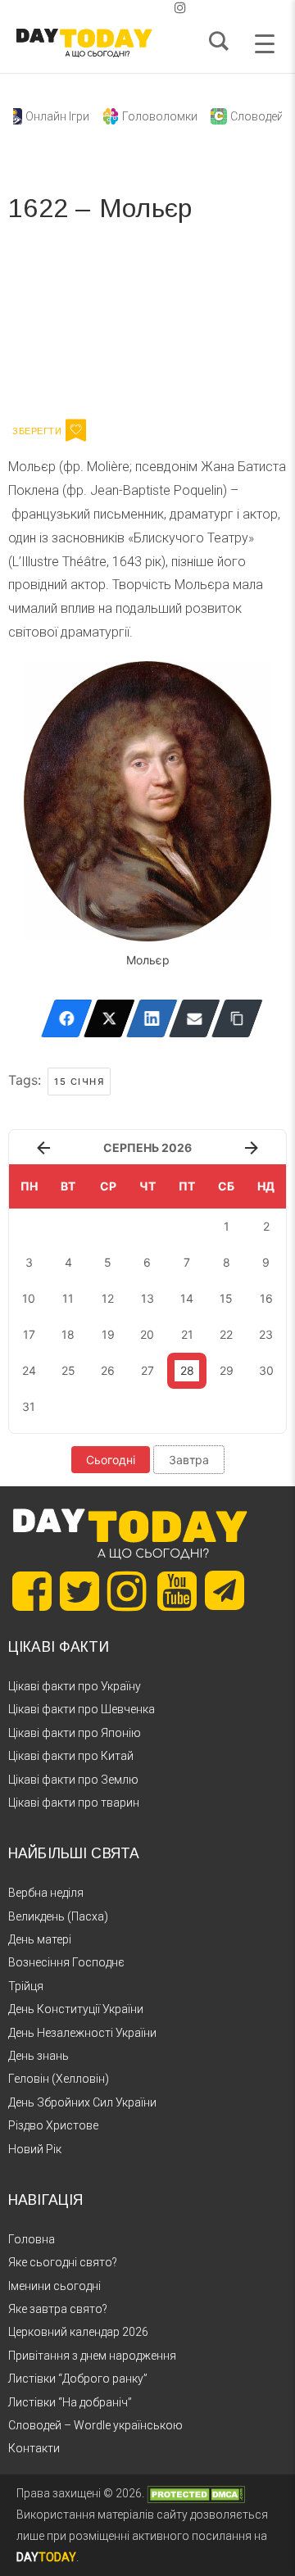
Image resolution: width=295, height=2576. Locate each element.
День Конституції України (76, 2009)
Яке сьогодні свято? (63, 2262)
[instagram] (180, 8)
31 (29, 1406)
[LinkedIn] (152, 1018)
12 (108, 1298)
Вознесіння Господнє (66, 1962)
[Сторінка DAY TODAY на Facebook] (32, 1591)
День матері (40, 1939)
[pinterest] (154, 8)
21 (187, 1334)
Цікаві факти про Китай (71, 1756)
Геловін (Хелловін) (59, 2079)
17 (29, 1334)
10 (29, 1298)
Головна (32, 2239)
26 (108, 1370)
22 (226, 1334)
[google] (141, 8)
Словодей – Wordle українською (95, 2425)
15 (226, 1298)
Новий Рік (35, 2149)
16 (266, 1298)
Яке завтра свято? (58, 2309)
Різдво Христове (53, 2125)
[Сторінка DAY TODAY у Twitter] (79, 1591)
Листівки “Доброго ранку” (78, 2379)
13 (147, 1298)
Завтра (189, 1460)
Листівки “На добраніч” (70, 2402)
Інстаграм (182, 326)
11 (68, 1298)
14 (187, 1298)
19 (108, 1334)
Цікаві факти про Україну (75, 1686)
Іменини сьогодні (54, 2286)
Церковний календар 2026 (78, 2332)
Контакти (34, 2448)
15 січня (79, 1082)
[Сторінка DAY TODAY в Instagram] (127, 1591)
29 (227, 1370)
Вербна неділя (46, 1893)
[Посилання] (237, 1018)
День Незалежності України (82, 2033)
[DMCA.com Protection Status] (196, 2493)
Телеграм (68, 326)
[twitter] (115, 8)
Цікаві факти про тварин (74, 1803)
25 (68, 1370)
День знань (39, 2056)
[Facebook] (67, 1018)
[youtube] (167, 8)
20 (147, 1334)
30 (266, 1370)
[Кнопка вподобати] (76, 430)
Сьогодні (111, 1460)
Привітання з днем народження (92, 2356)
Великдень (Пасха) (58, 1916)
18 (68, 1334)
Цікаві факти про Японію (75, 1733)
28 (187, 1370)
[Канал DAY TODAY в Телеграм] (225, 1592)
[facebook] (128, 8)
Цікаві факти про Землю (73, 1780)
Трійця (26, 1986)
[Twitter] (109, 1018)
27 (147, 1370)
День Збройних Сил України (82, 2102)
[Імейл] (195, 1018)
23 (266, 1334)
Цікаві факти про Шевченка (82, 1709)
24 (29, 1370)
